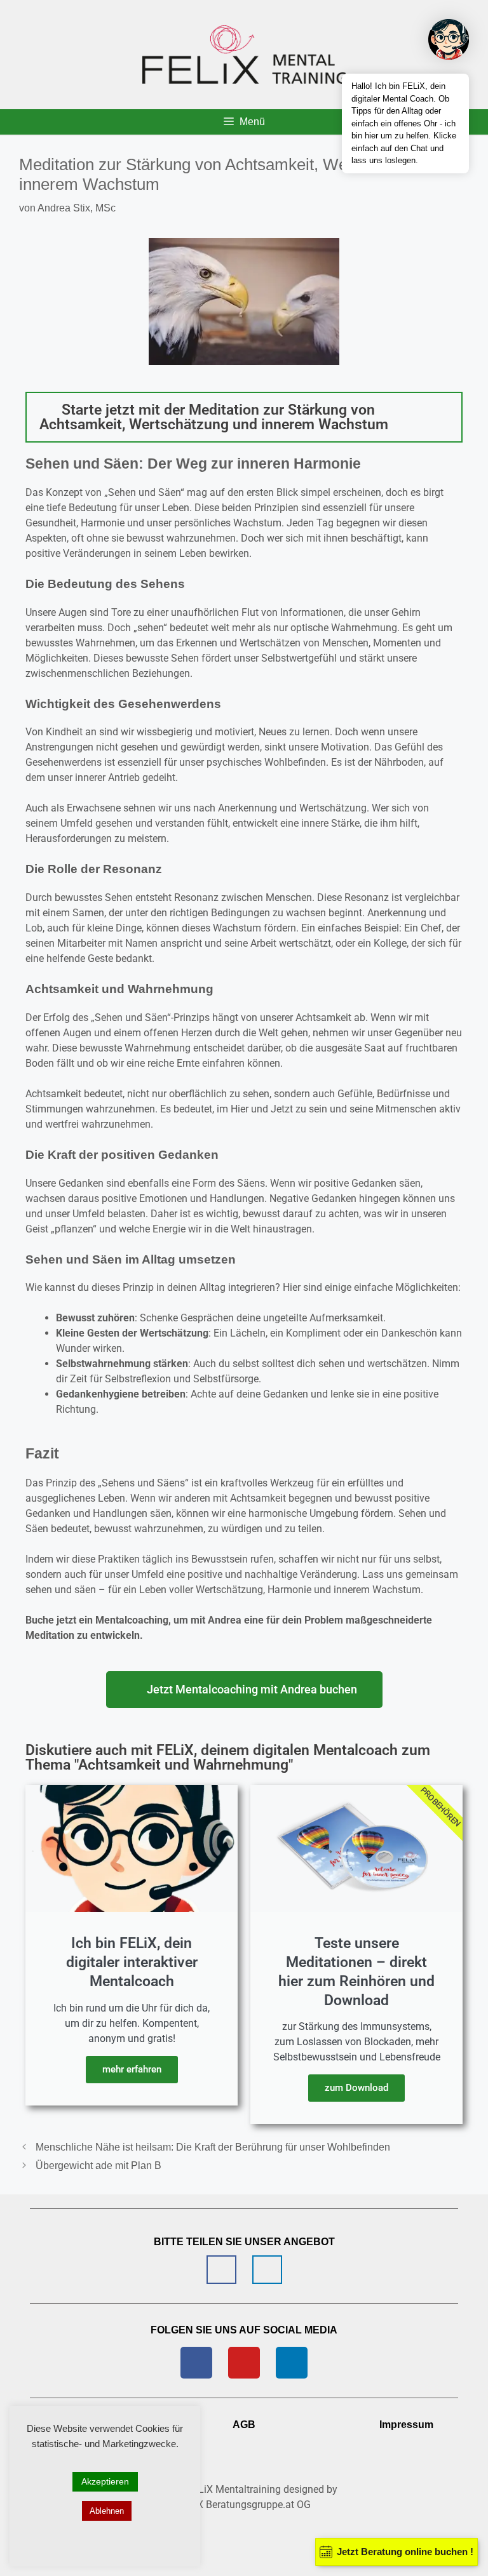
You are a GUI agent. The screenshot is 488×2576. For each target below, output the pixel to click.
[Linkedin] (292, 2363)
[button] (244, 417)
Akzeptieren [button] (105, 2481)
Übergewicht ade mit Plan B (98, 2166)
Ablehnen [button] (107, 2511)
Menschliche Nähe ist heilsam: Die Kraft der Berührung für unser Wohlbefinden (213, 2147)
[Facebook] (196, 2363)
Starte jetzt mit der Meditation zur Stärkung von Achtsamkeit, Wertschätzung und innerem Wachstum (214, 417)
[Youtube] (244, 2363)
